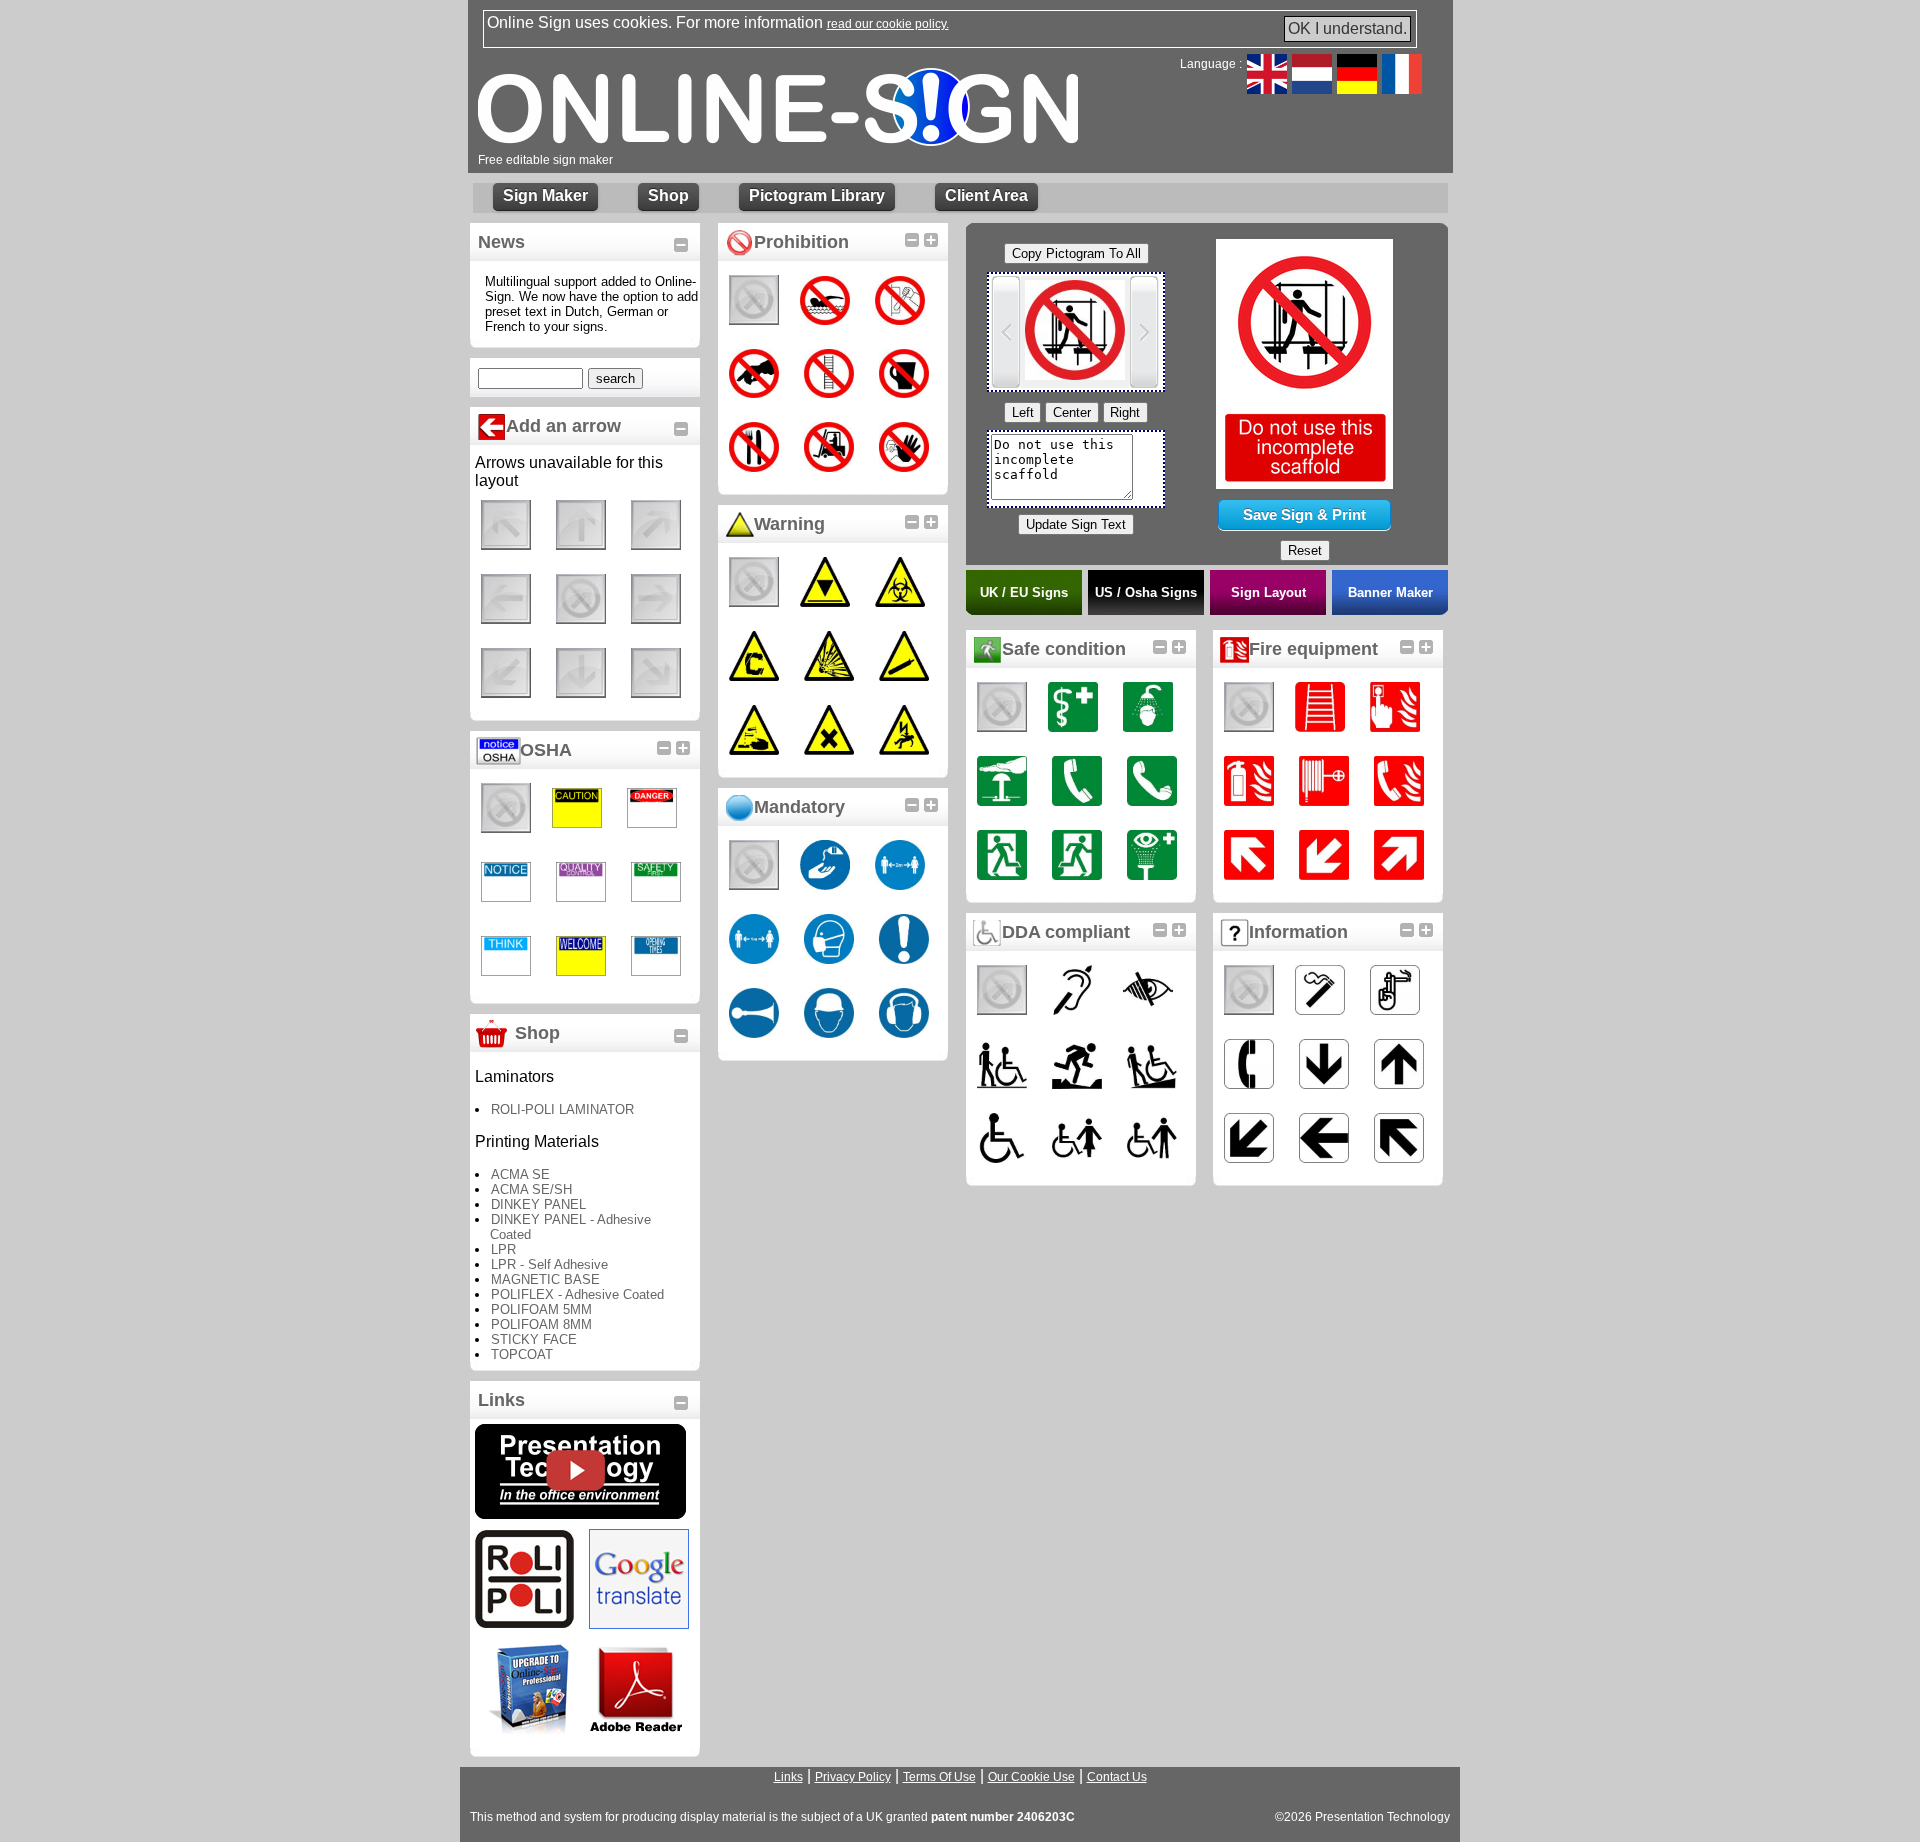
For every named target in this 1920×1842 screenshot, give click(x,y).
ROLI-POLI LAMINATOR (562, 1109)
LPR (503, 1249)
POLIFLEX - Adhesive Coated (577, 1294)
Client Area (986, 195)
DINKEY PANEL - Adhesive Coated (570, 1227)
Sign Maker (545, 195)
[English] (1267, 88)
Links (788, 1777)
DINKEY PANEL (538, 1204)
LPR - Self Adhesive (549, 1264)
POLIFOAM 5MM (541, 1309)
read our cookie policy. (888, 24)
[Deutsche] (1357, 88)
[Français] (1402, 88)
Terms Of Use (939, 1777)
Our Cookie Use (1031, 1777)
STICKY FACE (534, 1339)
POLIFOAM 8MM (541, 1324)
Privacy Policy (853, 1777)
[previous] (1006, 332)
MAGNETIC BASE (545, 1279)
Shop (668, 195)
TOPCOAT (522, 1354)
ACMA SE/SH (531, 1189)
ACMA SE (520, 1174)
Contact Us (1117, 1777)
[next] (1144, 332)
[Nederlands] (1312, 88)
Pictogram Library (817, 195)
